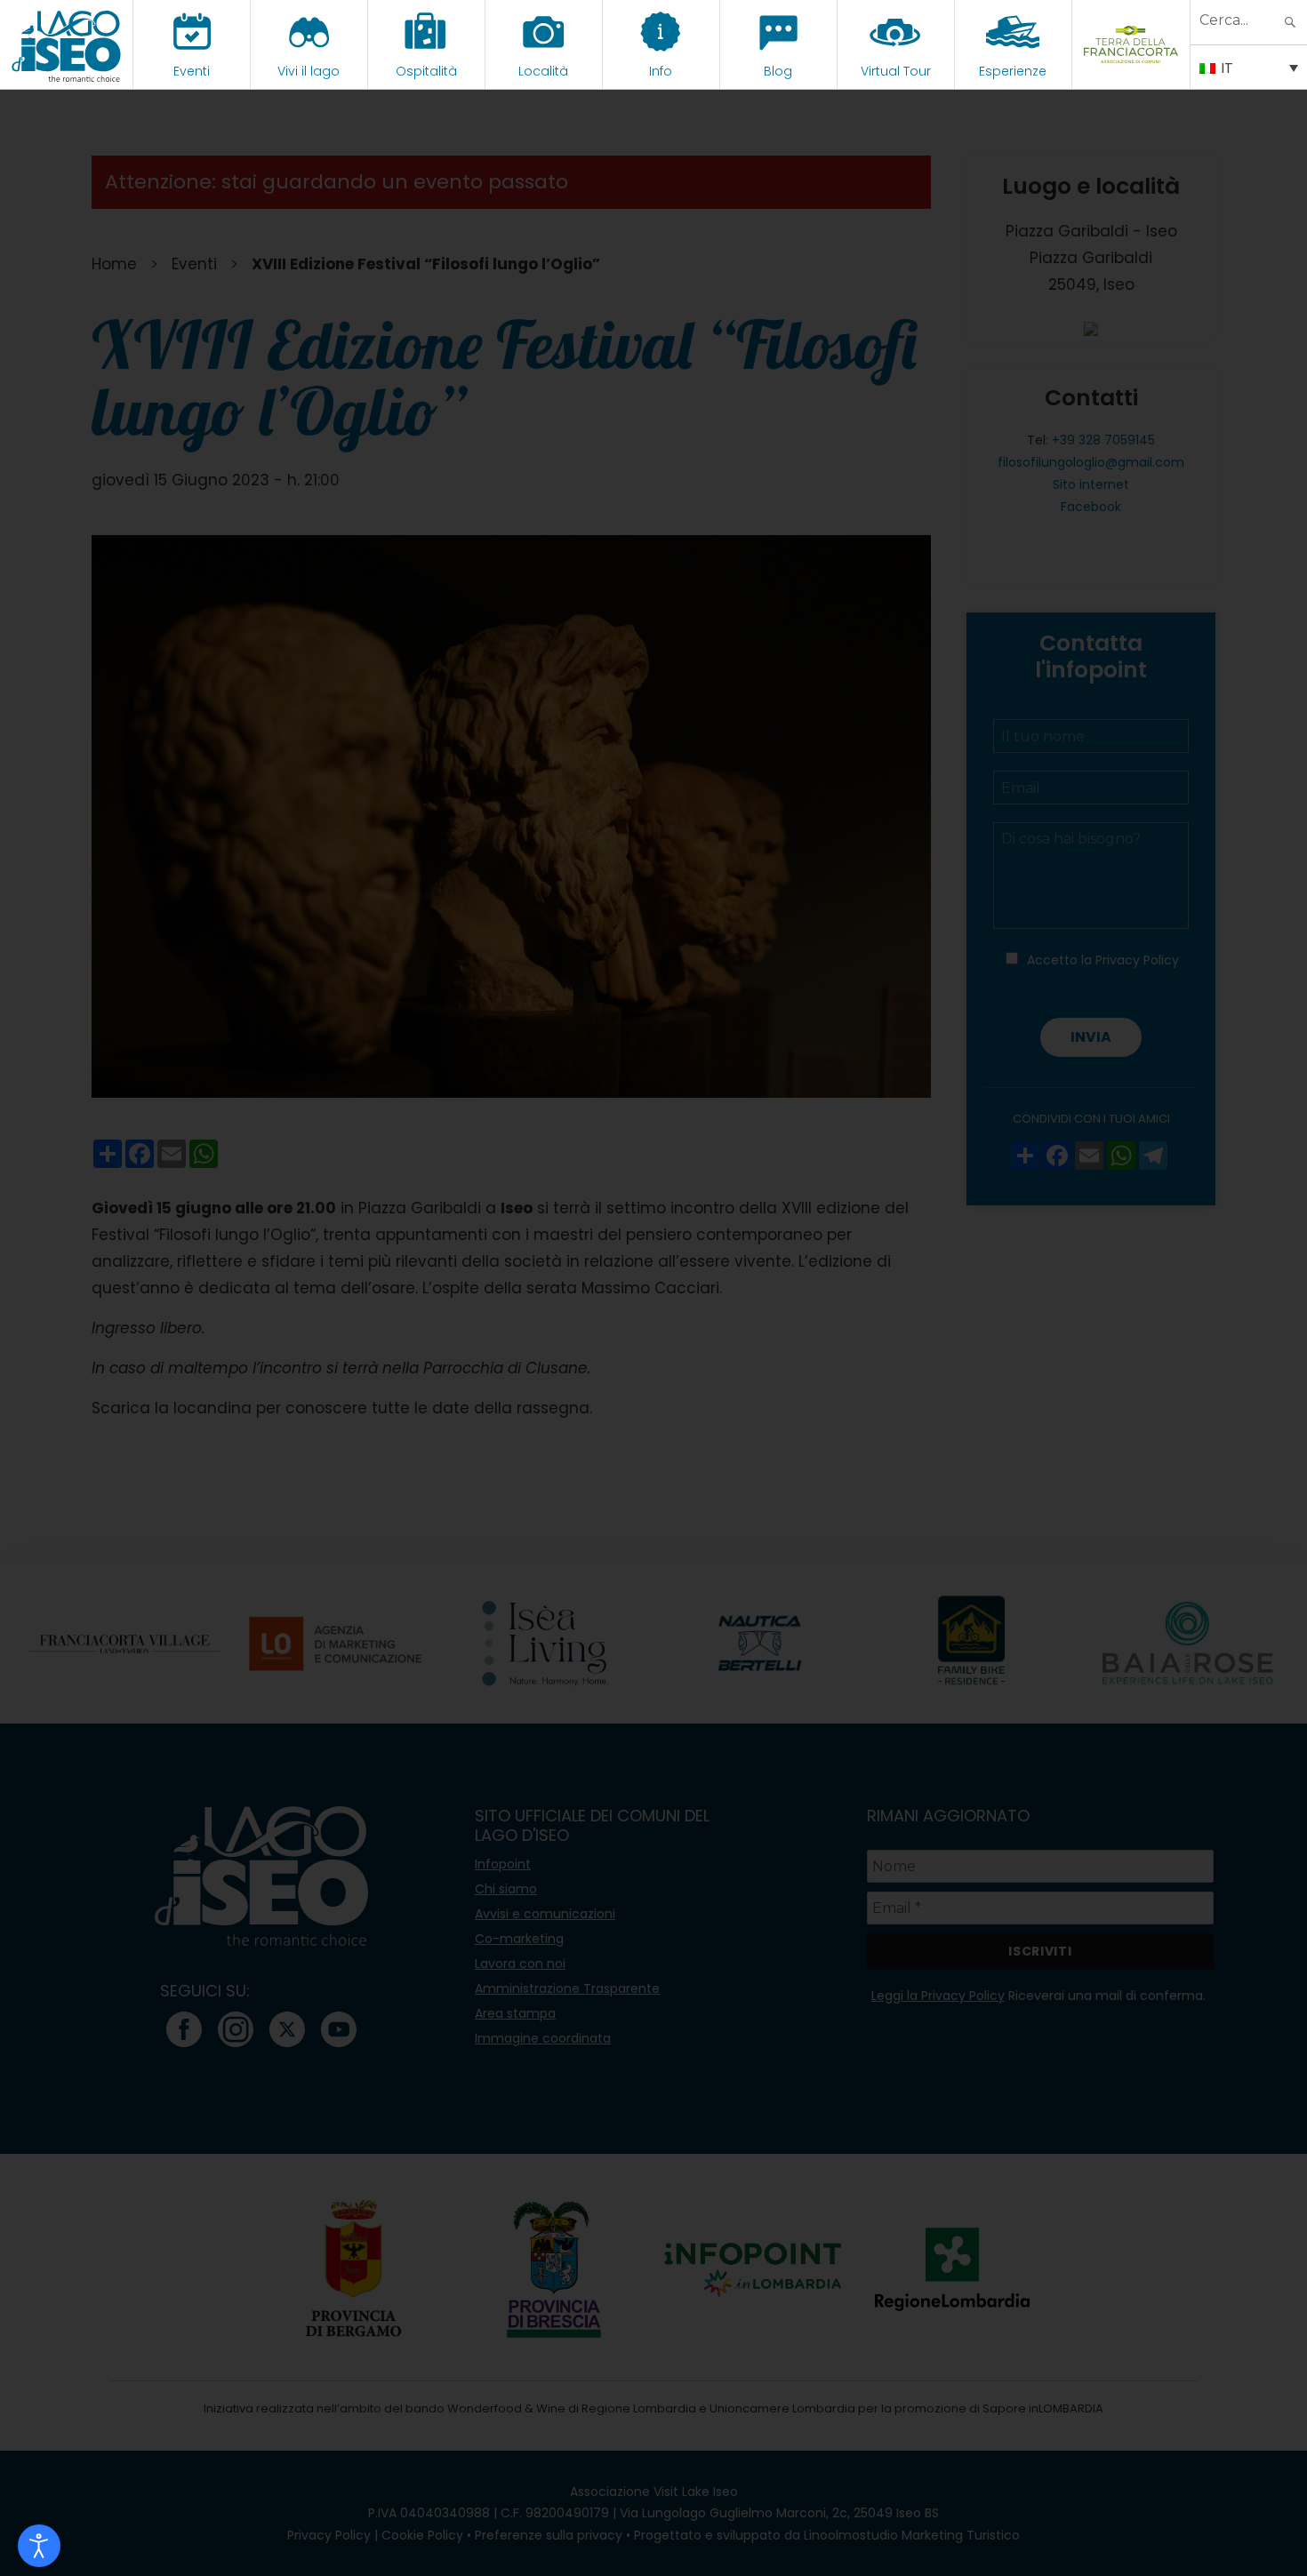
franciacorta (1131, 71)
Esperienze (1013, 71)
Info (661, 71)
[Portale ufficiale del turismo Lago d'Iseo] (66, 44)
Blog (778, 71)
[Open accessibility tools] (39, 2546)
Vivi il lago (309, 71)
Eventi (192, 71)
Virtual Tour (896, 71)
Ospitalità (426, 71)
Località (543, 71)
